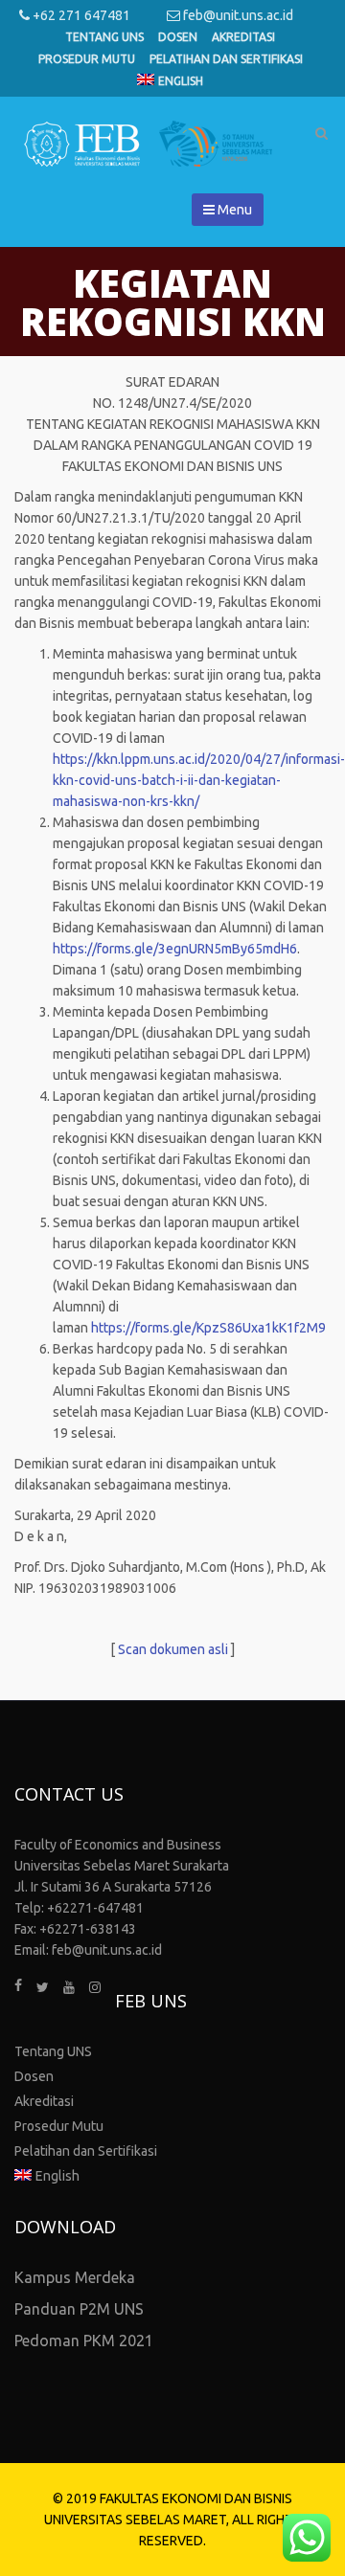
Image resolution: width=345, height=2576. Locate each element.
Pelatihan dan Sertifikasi (226, 59)
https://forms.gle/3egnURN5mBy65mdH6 (175, 949)
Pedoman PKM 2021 (84, 2341)
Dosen (178, 37)
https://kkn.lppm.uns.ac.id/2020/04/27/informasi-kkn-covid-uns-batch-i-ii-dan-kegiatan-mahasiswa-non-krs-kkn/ (199, 780)
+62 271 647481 (80, 15)
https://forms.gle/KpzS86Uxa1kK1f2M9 (208, 1328)
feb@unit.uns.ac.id (237, 15)
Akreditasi (243, 37)
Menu (233, 210)
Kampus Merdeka (75, 2277)
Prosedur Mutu (87, 59)
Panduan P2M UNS (79, 2309)
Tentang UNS (104, 37)
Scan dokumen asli (173, 1649)
